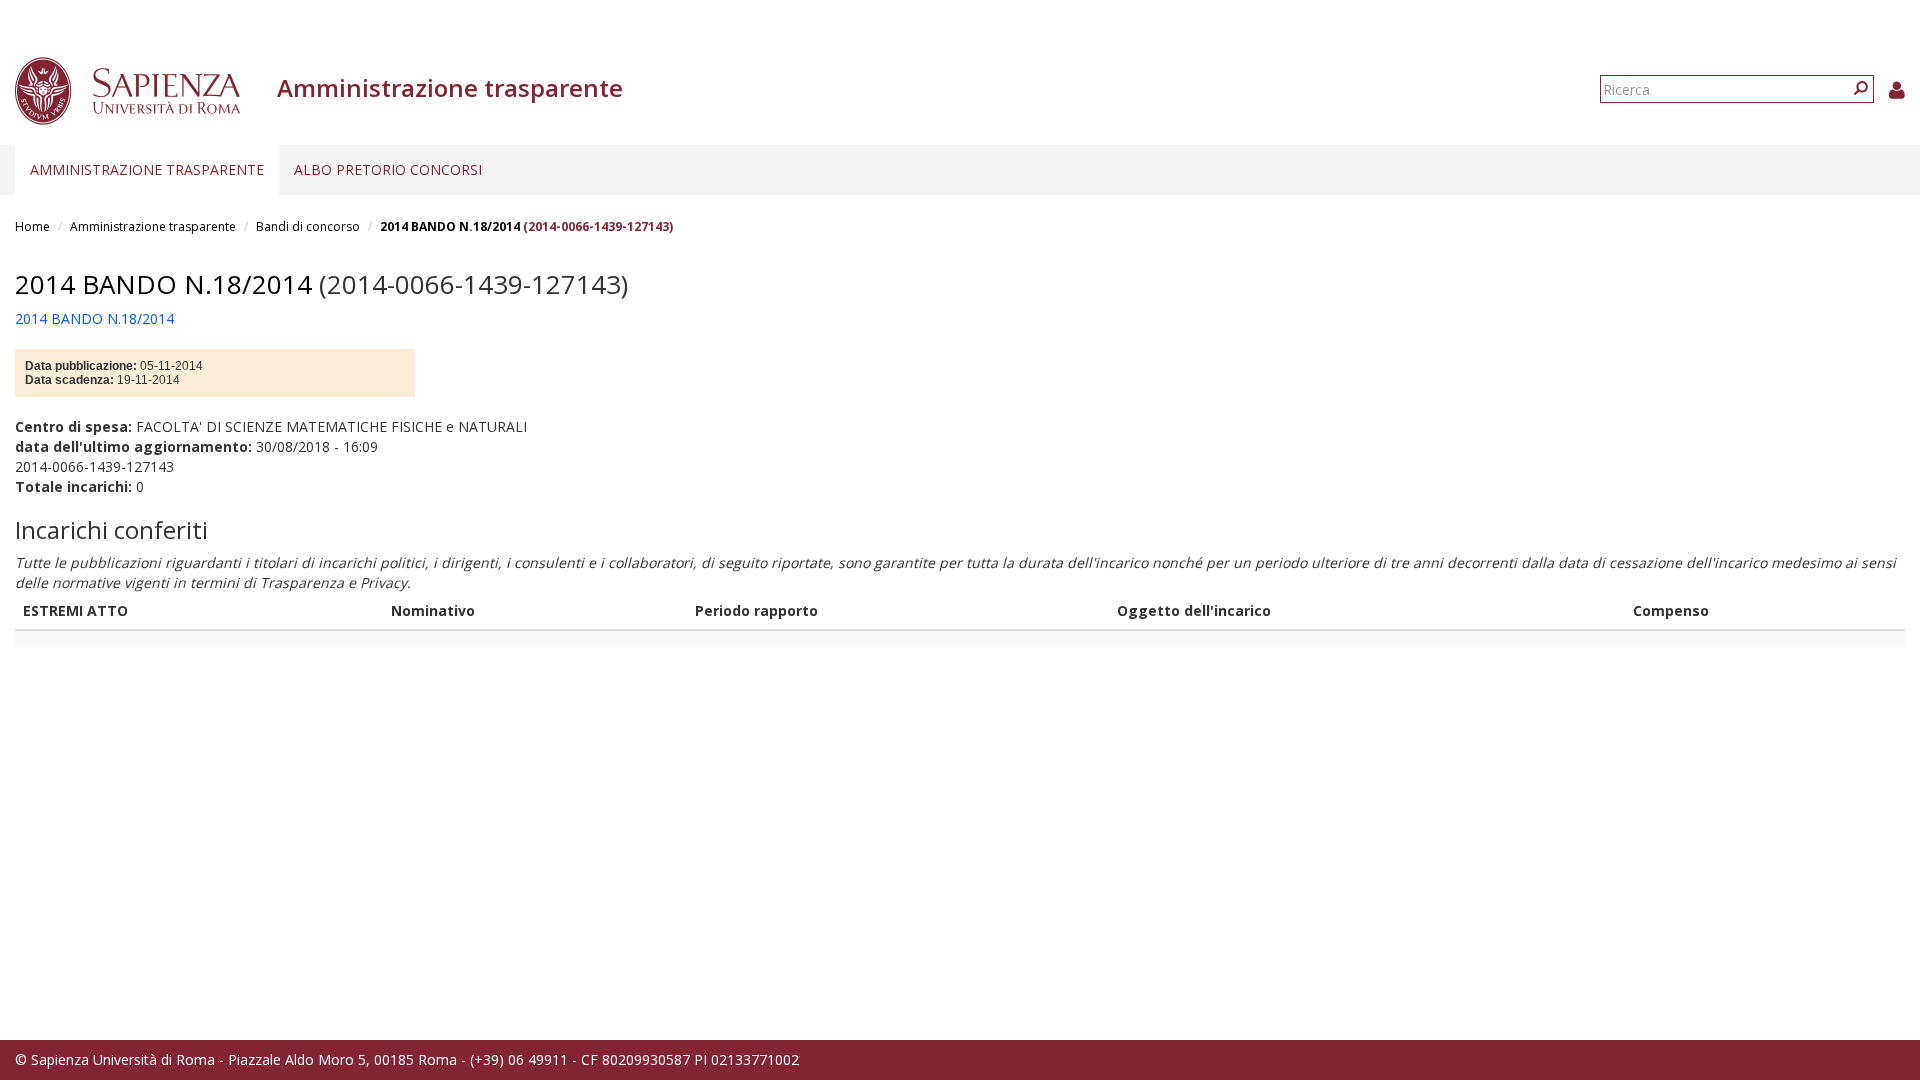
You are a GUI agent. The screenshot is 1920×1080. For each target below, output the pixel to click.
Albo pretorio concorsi (388, 169)
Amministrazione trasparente (147, 169)
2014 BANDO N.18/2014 (450, 226)
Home (32, 226)
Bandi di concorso (308, 226)
